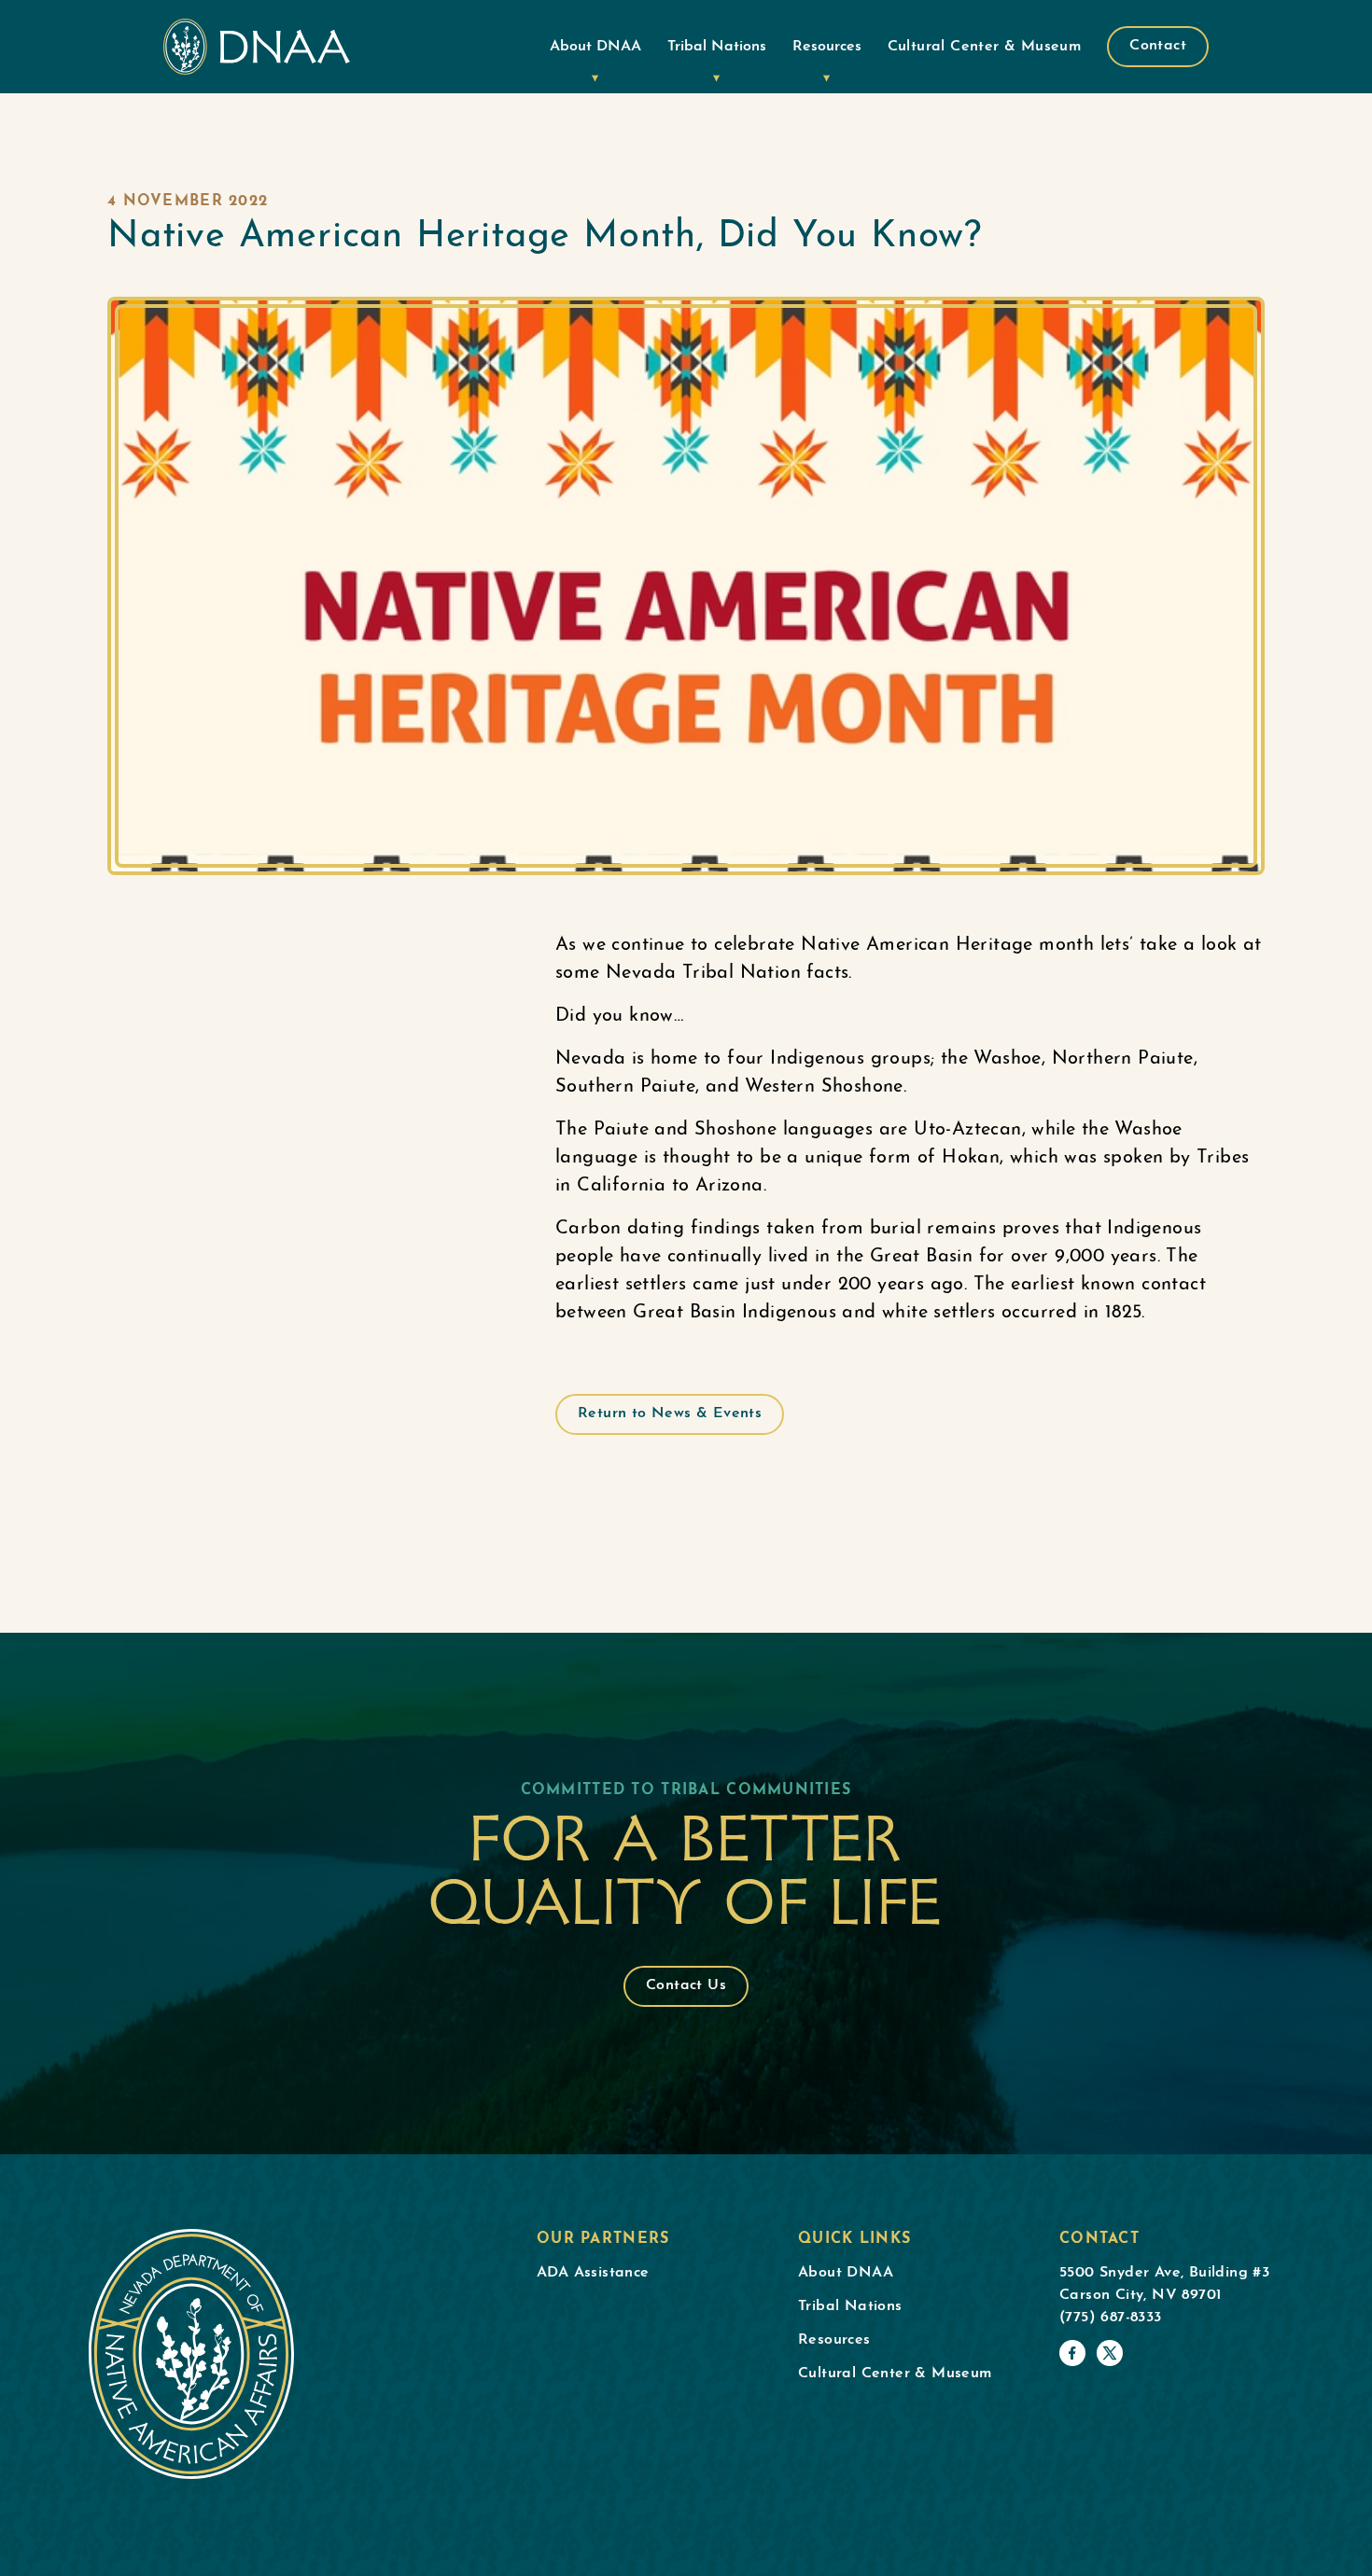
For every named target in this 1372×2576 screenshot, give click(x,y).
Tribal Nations (717, 47)
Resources (827, 47)
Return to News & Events (670, 1413)
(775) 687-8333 (1111, 2318)
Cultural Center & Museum (985, 47)
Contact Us (686, 1985)
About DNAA (595, 47)
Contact (1158, 46)
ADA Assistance (593, 2273)
